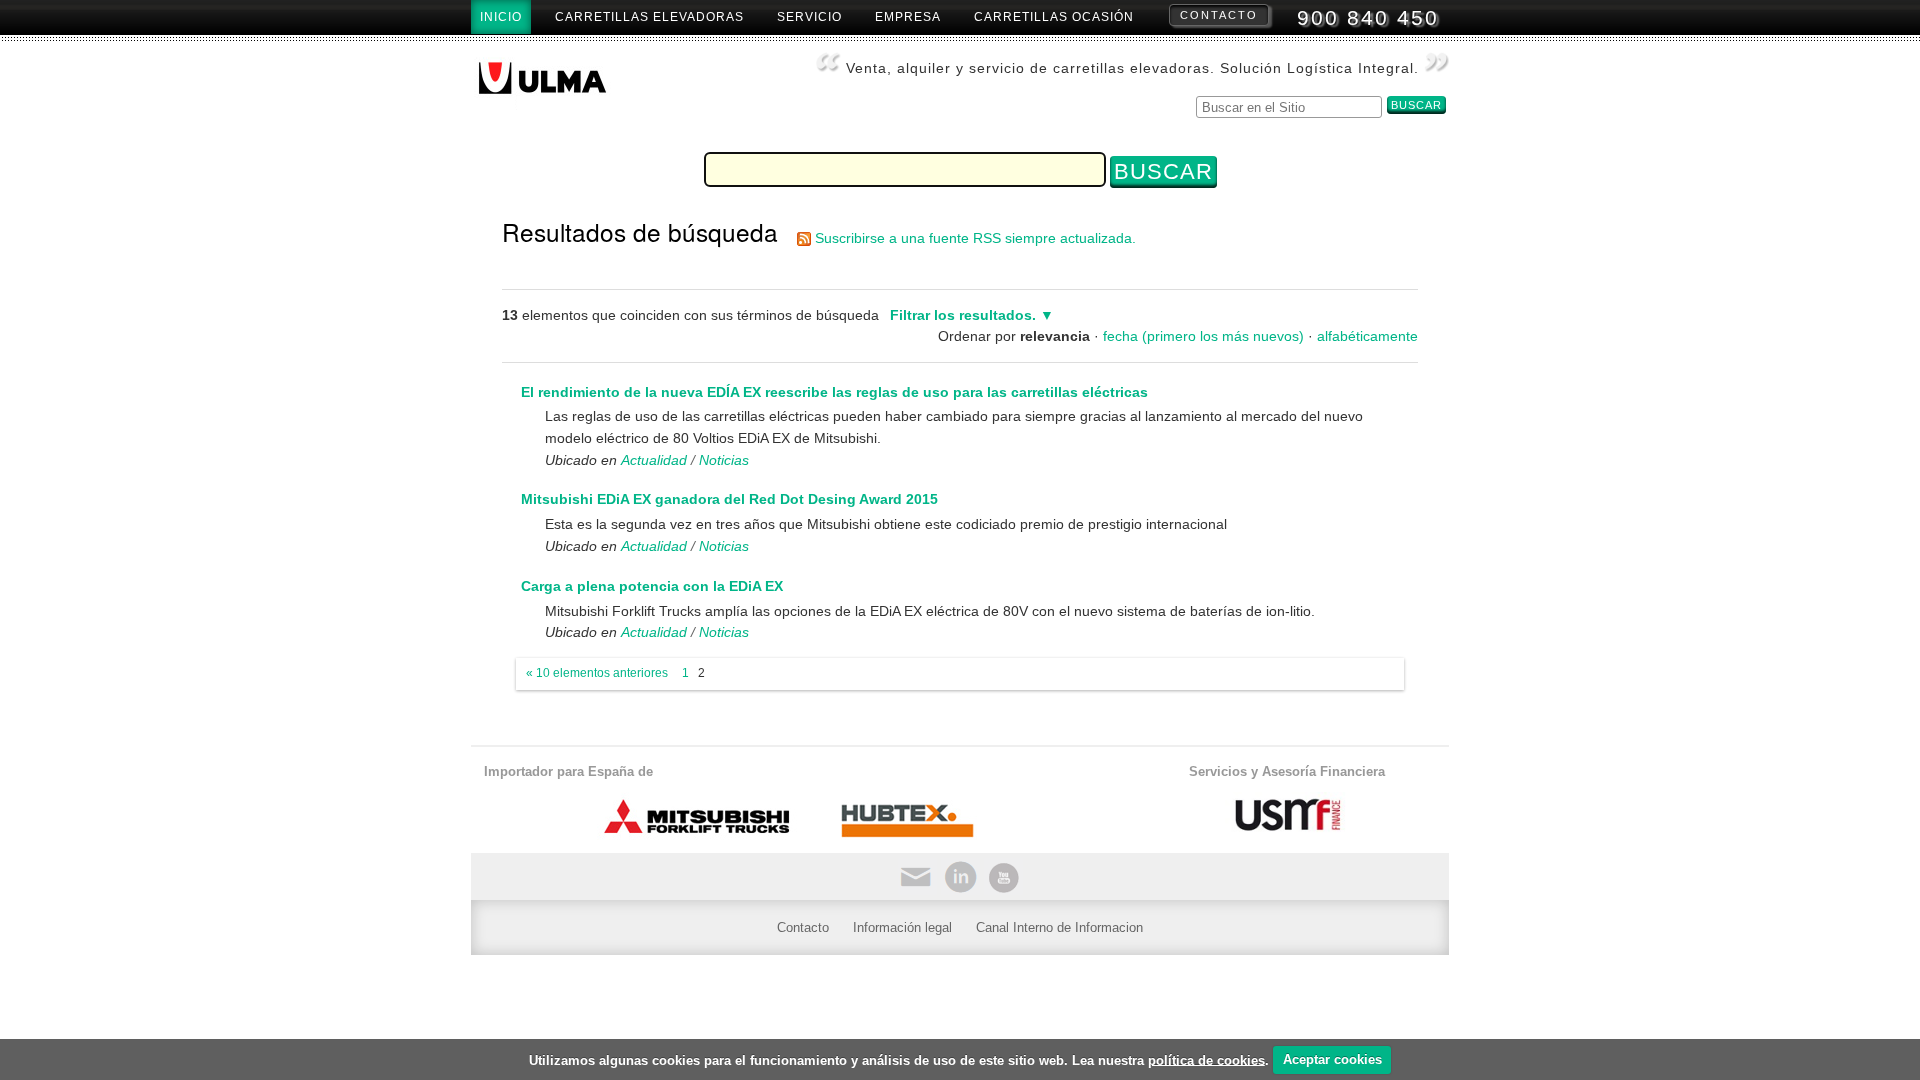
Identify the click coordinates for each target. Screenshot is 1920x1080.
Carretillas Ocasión (1054, 17)
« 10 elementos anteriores (597, 673)
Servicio (809, 17)
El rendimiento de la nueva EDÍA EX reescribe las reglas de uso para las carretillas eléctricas (834, 392)
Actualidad (654, 460)
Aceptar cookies (1332, 1059)
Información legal (902, 927)
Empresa (908, 17)
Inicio (501, 17)
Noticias (724, 460)
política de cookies (1206, 1059)
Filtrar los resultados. (963, 315)
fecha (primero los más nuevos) (1203, 336)
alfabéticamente (1367, 336)
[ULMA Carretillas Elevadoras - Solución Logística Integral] (558, 84)
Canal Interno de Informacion (1059, 927)
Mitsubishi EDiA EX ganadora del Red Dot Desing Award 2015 (729, 499)
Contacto (1219, 15)
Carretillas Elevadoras (649, 17)
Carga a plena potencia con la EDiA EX (652, 586)
